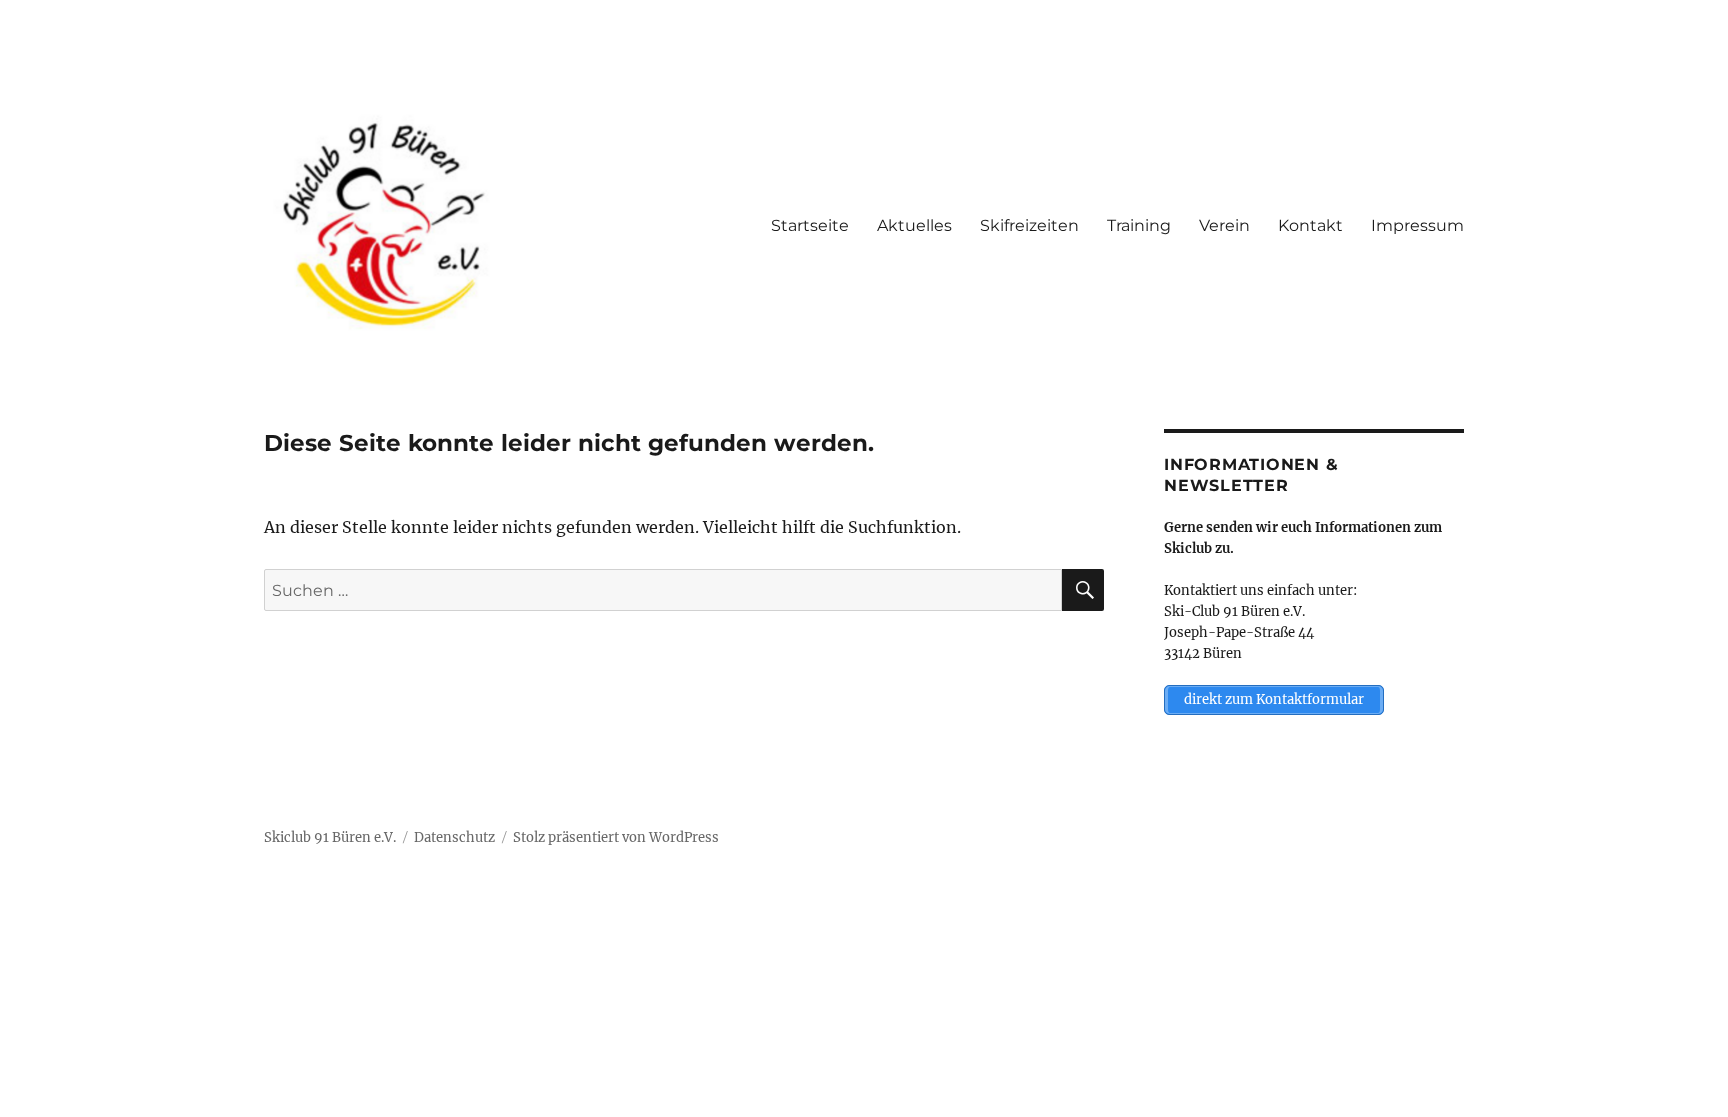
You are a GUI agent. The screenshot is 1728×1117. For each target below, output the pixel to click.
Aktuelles (914, 225)
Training (1139, 225)
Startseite (810, 225)
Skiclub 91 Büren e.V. (330, 837)
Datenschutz (454, 837)
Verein (1224, 225)
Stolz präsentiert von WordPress (616, 837)
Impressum (1417, 225)
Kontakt (1310, 225)
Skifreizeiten (1029, 225)
